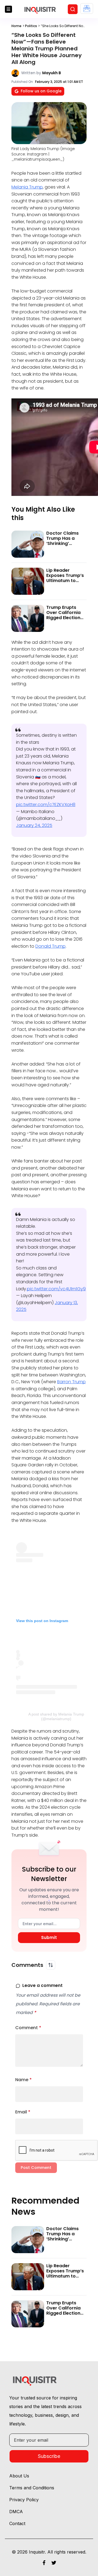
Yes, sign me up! (49, 94)
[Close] (88, 25)
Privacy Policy (49, 122)
